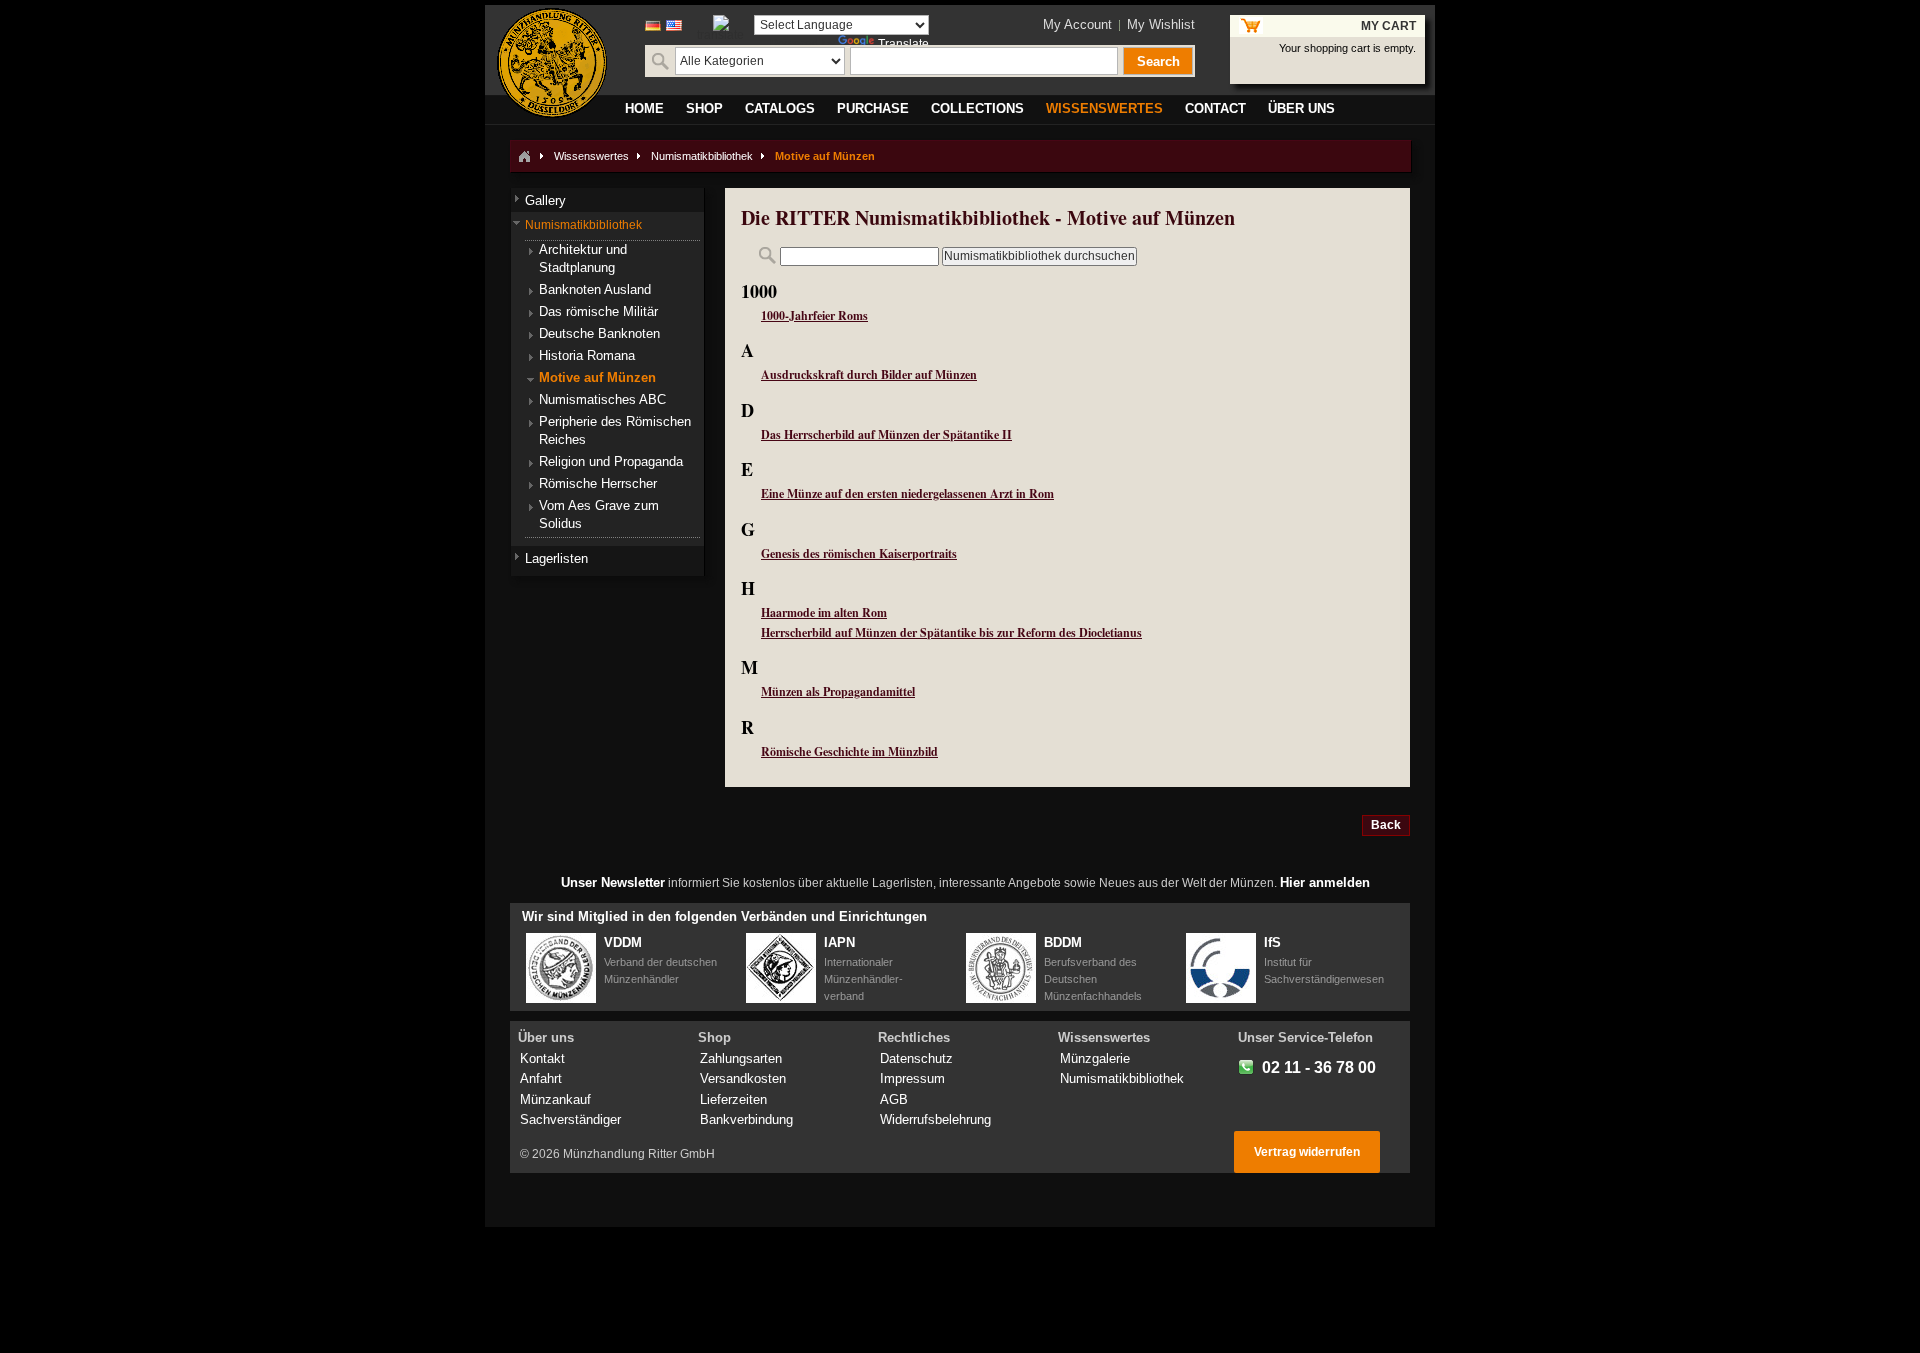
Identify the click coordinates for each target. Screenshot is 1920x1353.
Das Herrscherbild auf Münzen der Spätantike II (886, 434)
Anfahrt (541, 1078)
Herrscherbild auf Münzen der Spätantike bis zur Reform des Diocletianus (951, 632)
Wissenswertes (591, 156)
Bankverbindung (746, 1119)
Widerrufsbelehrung (935, 1119)
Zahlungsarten (741, 1058)
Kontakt (542, 1058)
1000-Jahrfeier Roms (814, 315)
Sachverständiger (570, 1119)
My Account (1077, 24)
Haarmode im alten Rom (824, 612)
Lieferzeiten (733, 1099)
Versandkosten (743, 1078)
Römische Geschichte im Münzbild (849, 751)
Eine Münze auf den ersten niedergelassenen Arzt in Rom (907, 493)
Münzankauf (555, 1099)
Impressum (912, 1078)
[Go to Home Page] (524, 156)
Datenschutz (916, 1058)
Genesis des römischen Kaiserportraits (859, 553)
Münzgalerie (1095, 1058)
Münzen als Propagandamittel (838, 691)
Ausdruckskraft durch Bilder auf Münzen (869, 374)
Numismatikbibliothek (702, 156)
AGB (894, 1099)
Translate (903, 44)
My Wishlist (1161, 24)
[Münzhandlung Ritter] (552, 63)
